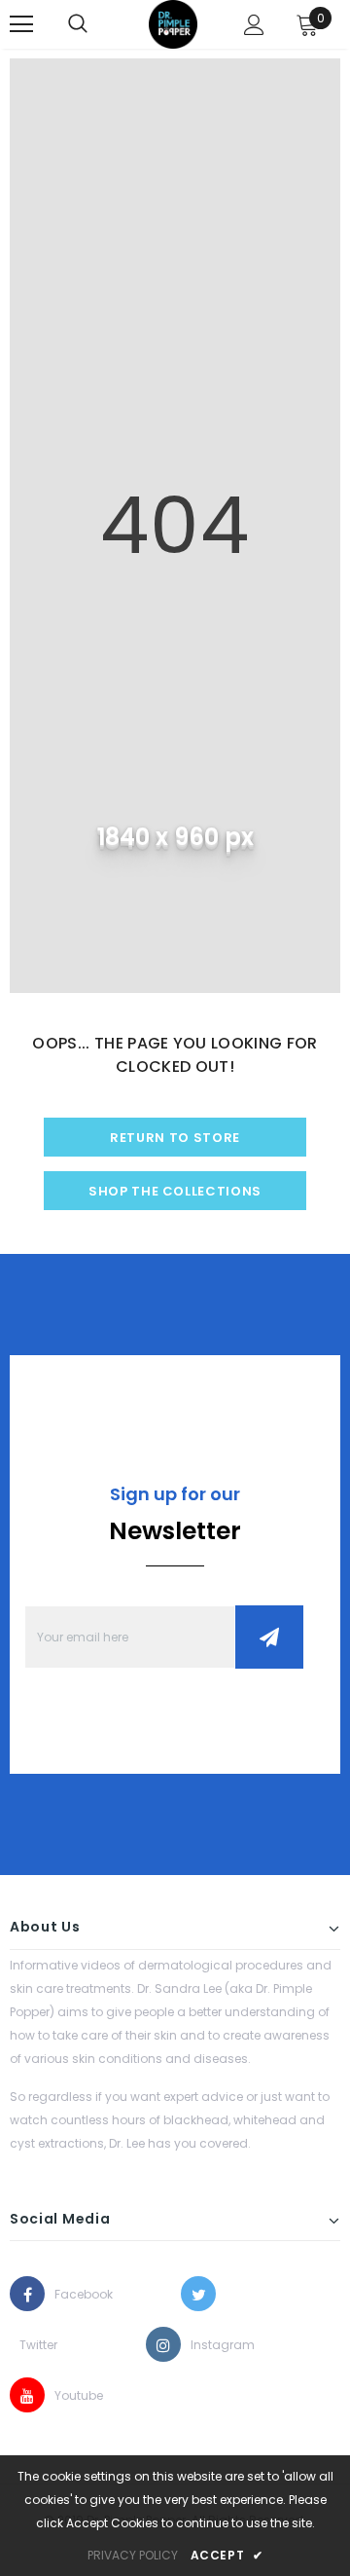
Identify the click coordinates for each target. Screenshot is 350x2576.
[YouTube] (27, 2395)
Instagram (208, 2345)
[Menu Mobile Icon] (21, 24)
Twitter (37, 2345)
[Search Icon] (78, 24)
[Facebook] (27, 2294)
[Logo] (173, 24)
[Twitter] (198, 2294)
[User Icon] (254, 25)
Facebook (72, 2294)
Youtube (72, 2395)
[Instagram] (163, 2344)
